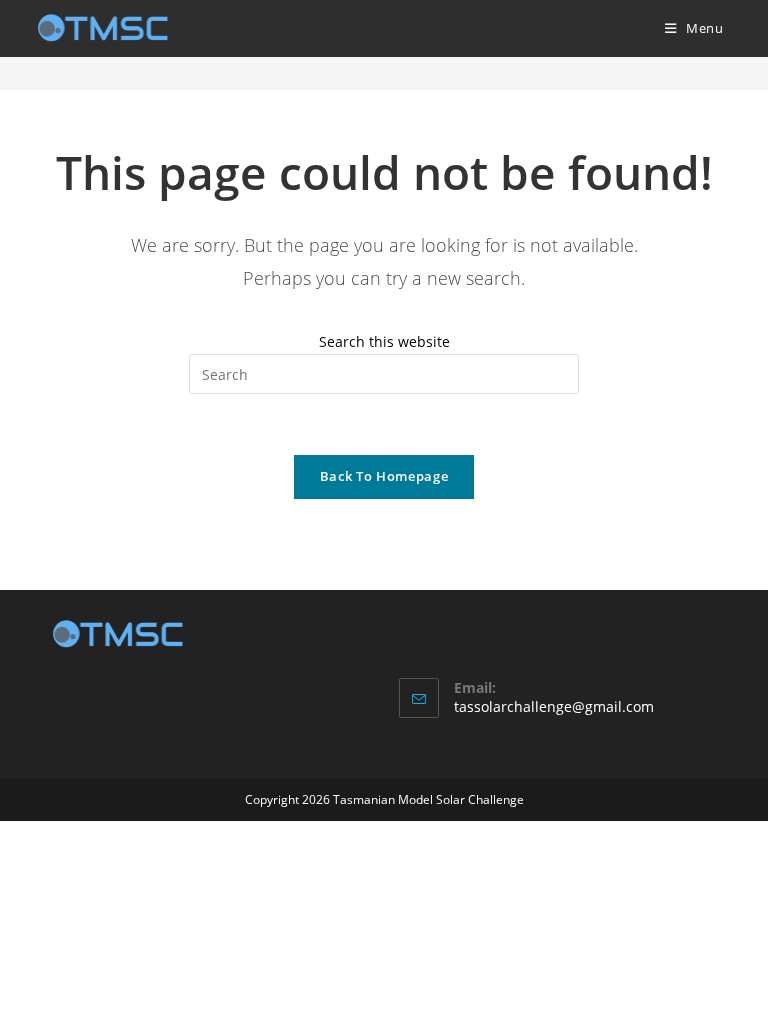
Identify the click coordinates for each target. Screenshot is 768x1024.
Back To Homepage (384, 476)
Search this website (384, 341)
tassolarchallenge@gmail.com (554, 706)
